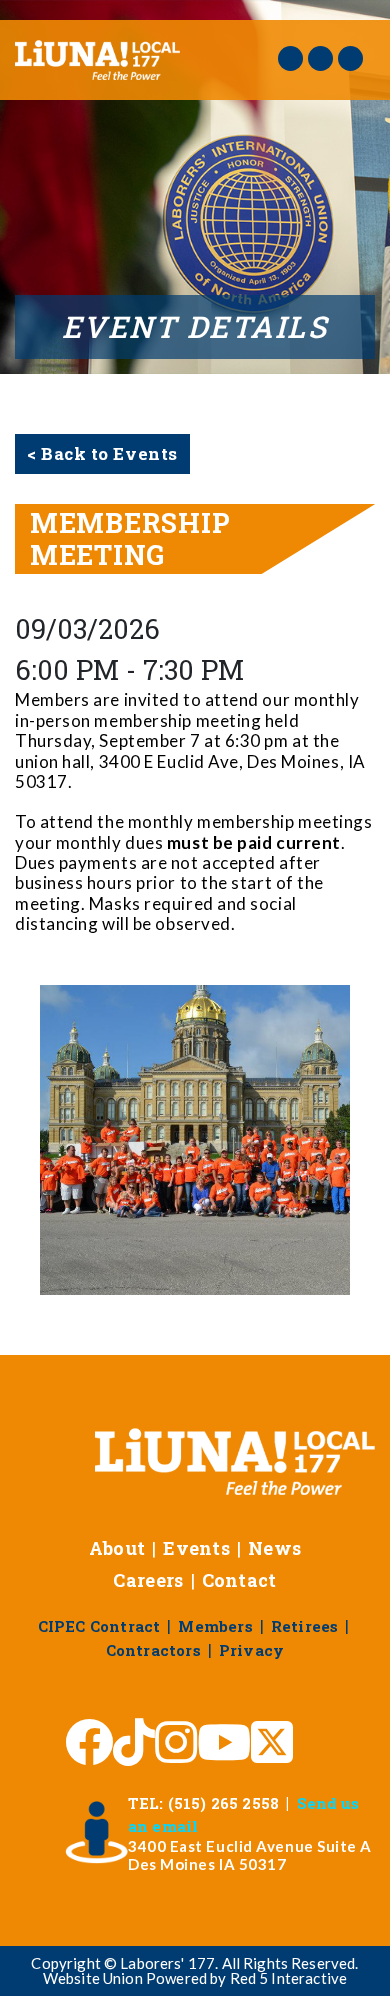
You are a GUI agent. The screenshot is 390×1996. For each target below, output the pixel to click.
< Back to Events (102, 453)
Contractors (153, 1650)
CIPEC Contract (99, 1626)
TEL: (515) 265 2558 (203, 1803)
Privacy (251, 1650)
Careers (148, 1580)
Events (196, 1548)
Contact (239, 1580)
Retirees (305, 1626)
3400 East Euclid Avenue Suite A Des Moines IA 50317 (250, 1855)
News (274, 1548)
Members (215, 1626)
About (117, 1548)
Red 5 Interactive (289, 1978)
